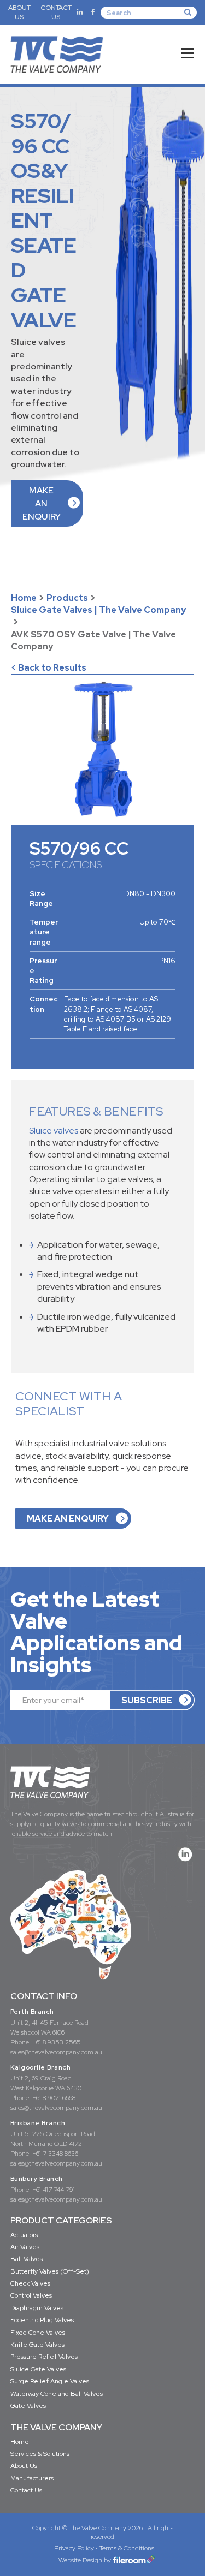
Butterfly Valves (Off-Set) (50, 2271)
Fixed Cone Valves (38, 2333)
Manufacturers (32, 2478)
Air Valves (25, 2247)
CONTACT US (56, 12)
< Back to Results (49, 668)
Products (67, 598)
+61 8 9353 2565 (57, 2042)
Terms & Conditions (127, 2548)
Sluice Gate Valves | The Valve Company (98, 610)
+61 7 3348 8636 (55, 2154)
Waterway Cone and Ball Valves (57, 2394)
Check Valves (30, 2283)
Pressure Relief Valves (44, 2357)
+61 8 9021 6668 (54, 2098)
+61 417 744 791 (54, 2190)
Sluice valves (54, 1131)
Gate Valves (28, 2406)
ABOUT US (19, 12)
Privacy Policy (74, 2548)
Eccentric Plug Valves (42, 2320)
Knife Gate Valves (37, 2345)
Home (24, 598)
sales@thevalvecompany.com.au (56, 2052)
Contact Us (26, 2490)
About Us (24, 2466)
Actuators (24, 2235)
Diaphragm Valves (37, 2308)
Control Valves (31, 2295)
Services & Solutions (40, 2454)
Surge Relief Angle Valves (50, 2381)
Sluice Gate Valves (38, 2369)
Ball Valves (27, 2259)
